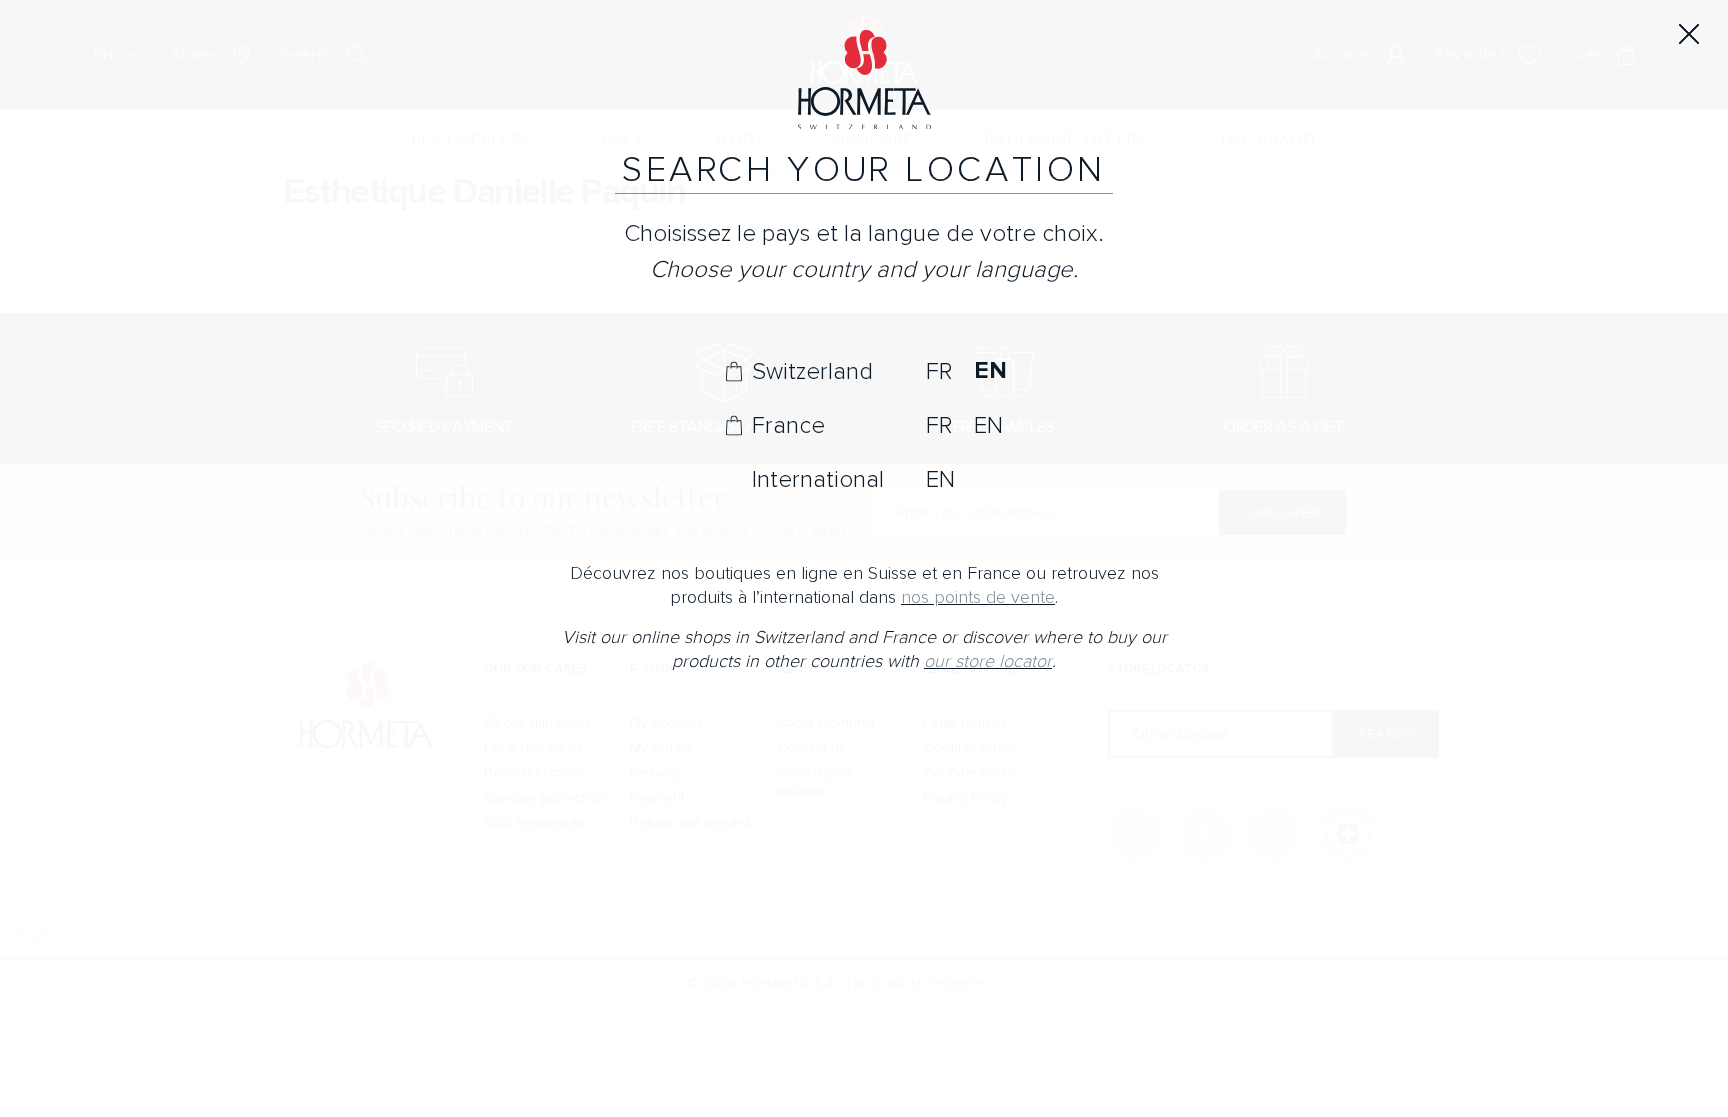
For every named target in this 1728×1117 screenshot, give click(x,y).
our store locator (988, 661)
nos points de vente (978, 597)
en (990, 371)
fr (939, 371)
